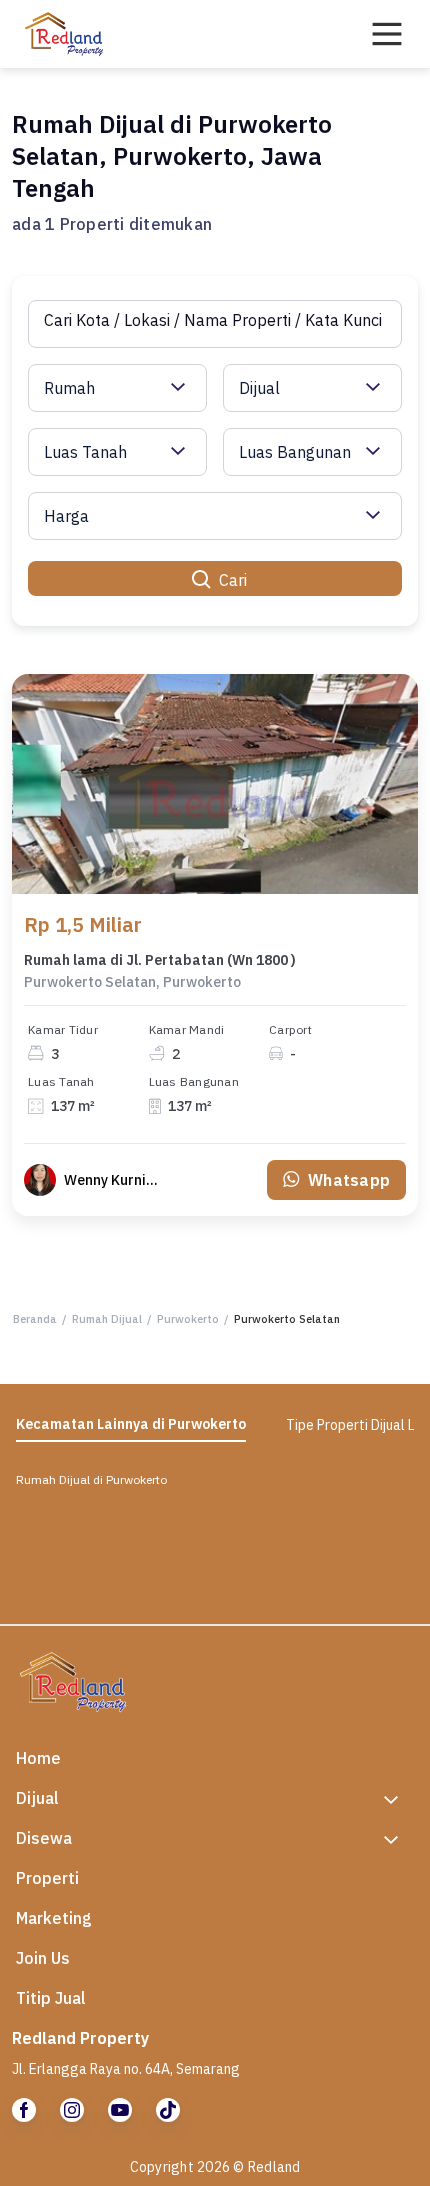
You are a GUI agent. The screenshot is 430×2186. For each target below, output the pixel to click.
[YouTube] (120, 2110)
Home (38, 1758)
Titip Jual (51, 1998)
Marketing (54, 1918)
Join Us (43, 1958)
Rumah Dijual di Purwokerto (91, 1479)
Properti (47, 1878)
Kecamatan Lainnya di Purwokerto (131, 1424)
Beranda (35, 1319)
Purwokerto (188, 1319)
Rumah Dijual (107, 1319)
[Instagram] (72, 2110)
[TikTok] (168, 2110)
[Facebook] (24, 2110)
